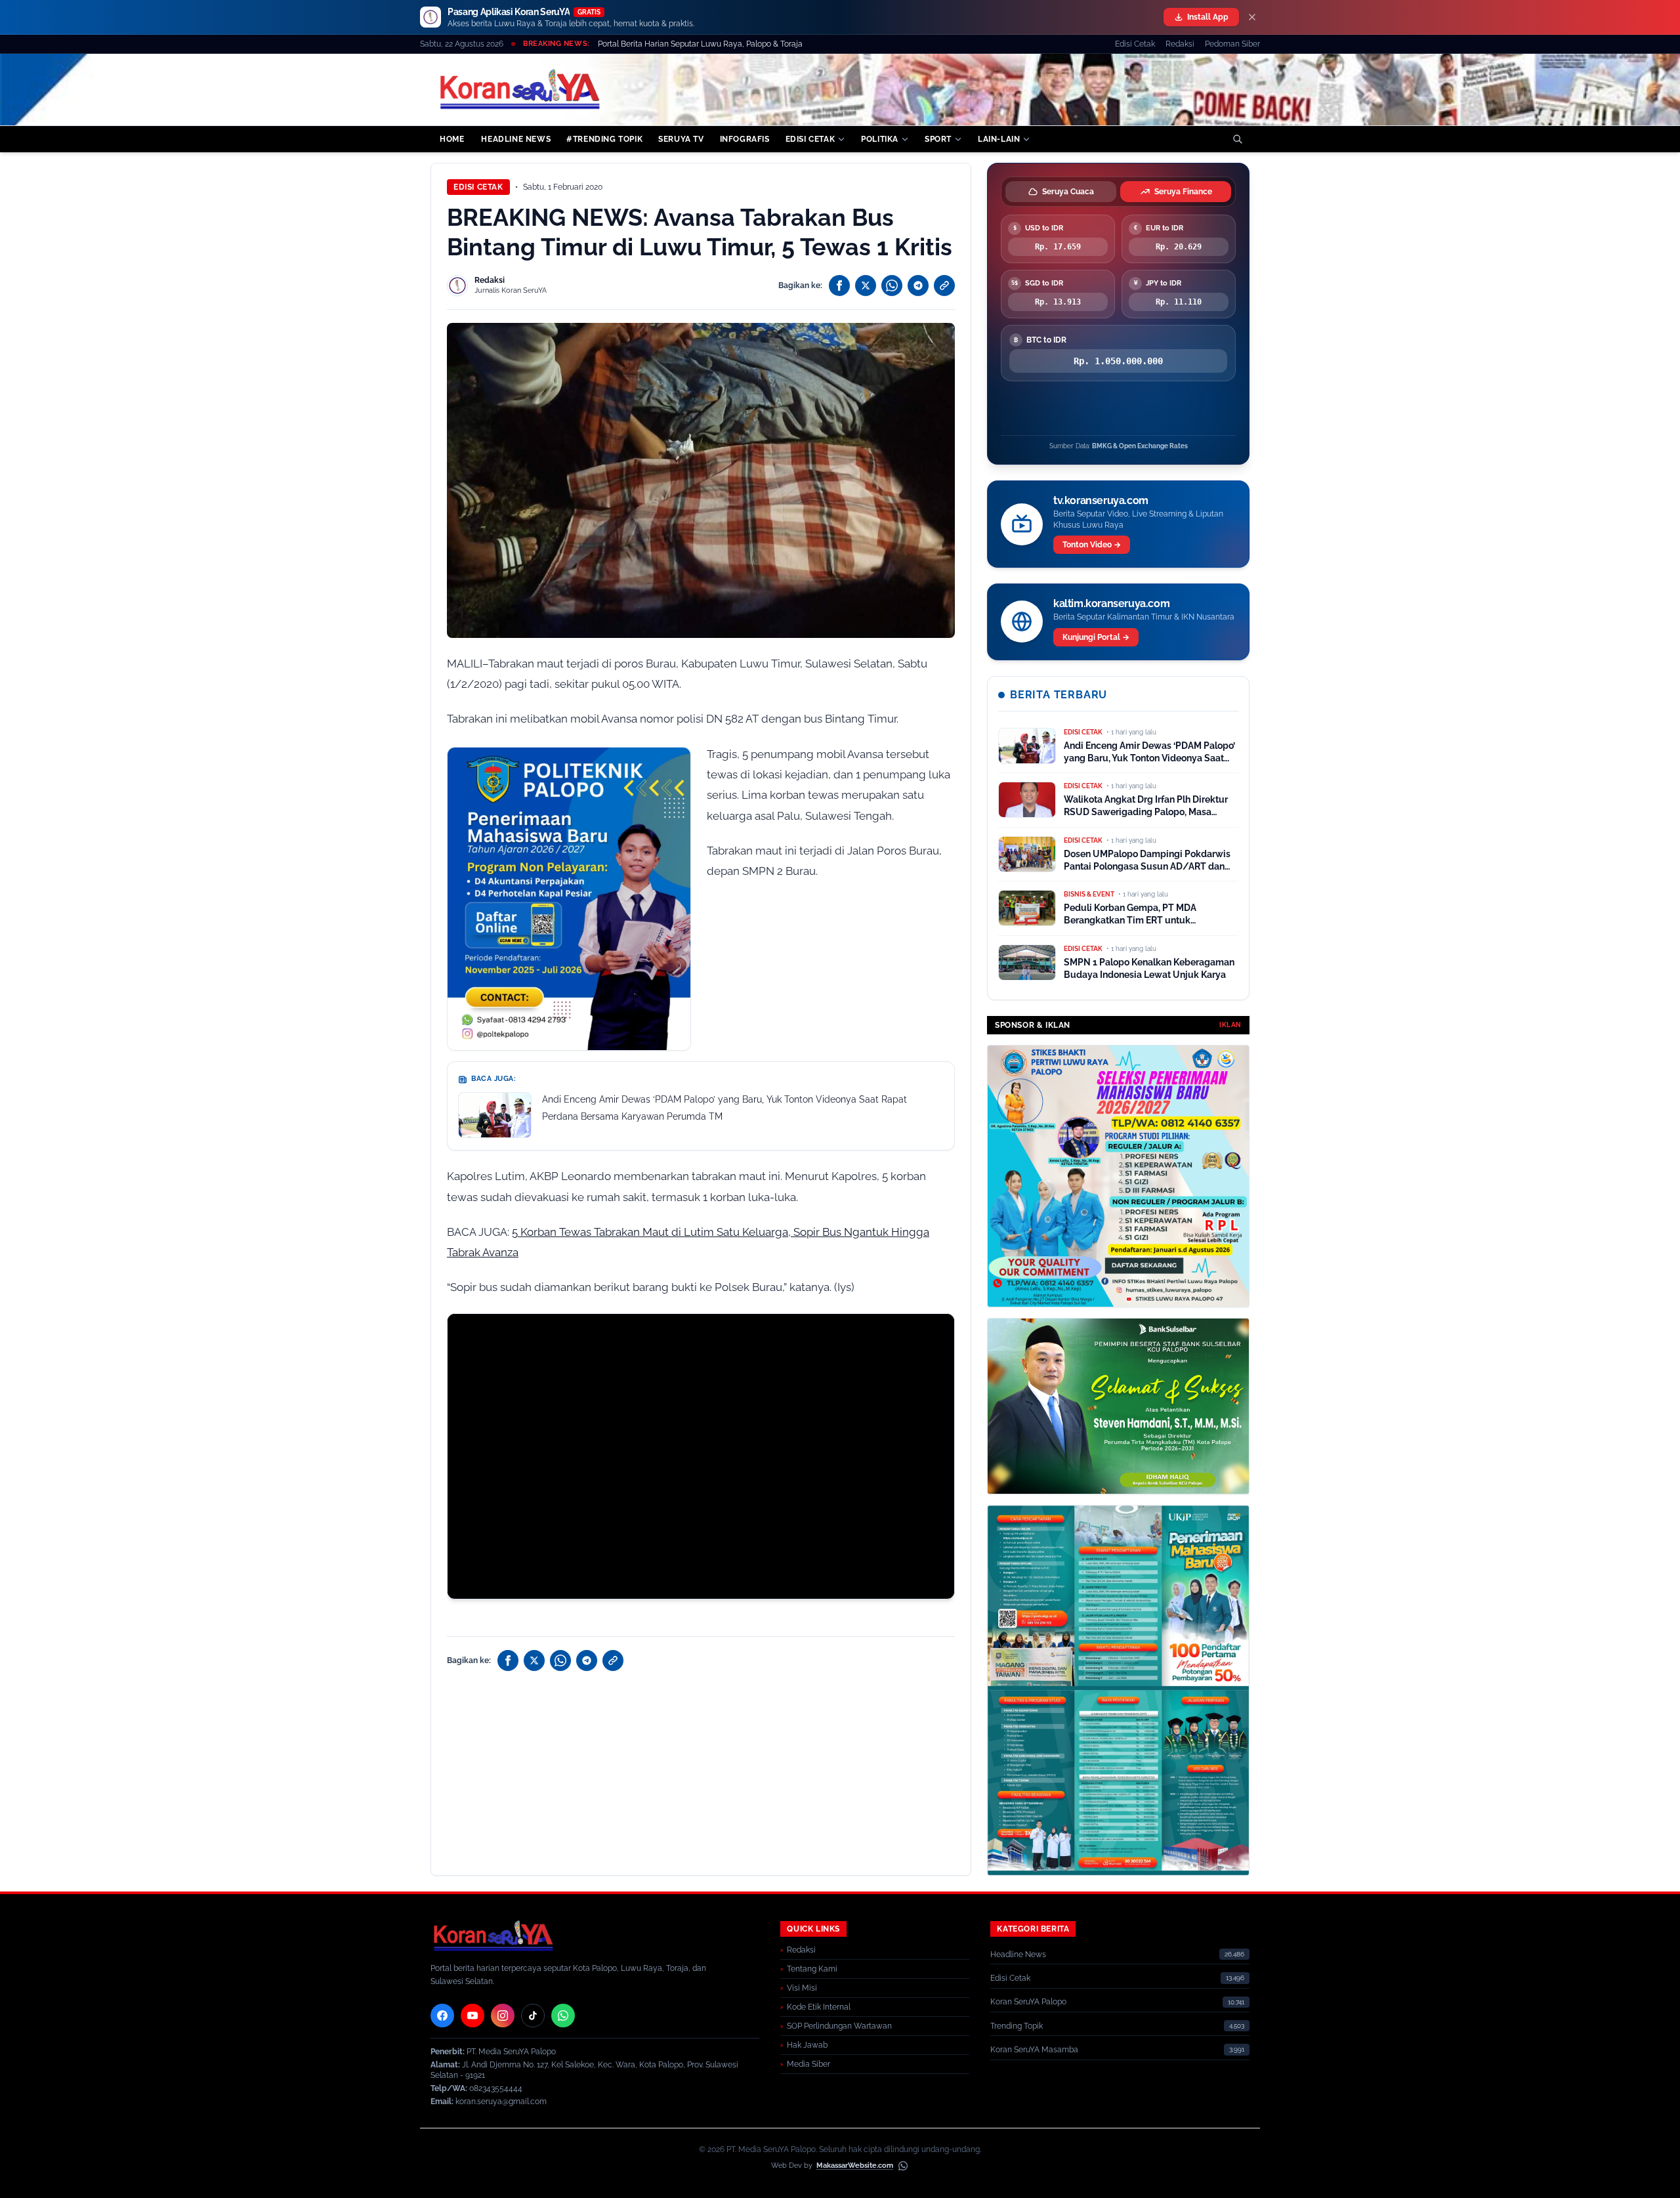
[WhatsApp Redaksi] (563, 2016)
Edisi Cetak (1135, 44)
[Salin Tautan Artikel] (944, 285)
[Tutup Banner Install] (1252, 17)
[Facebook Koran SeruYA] (442, 2016)
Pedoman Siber (1232, 44)
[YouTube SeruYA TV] (472, 2016)
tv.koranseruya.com (1101, 500)
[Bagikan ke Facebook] (839, 285)
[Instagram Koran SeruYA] (503, 2016)
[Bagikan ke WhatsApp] (892, 285)
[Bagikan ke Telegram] (918, 285)
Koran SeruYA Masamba (1034, 2050)
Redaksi (1180, 44)
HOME (452, 139)
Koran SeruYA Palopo (1028, 2002)
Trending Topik (1017, 2026)
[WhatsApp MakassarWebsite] (903, 2166)
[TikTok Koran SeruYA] (533, 2016)
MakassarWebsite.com (855, 2166)
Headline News (1018, 1955)
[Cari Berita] (1238, 139)
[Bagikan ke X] (866, 285)
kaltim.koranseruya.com (1111, 603)
